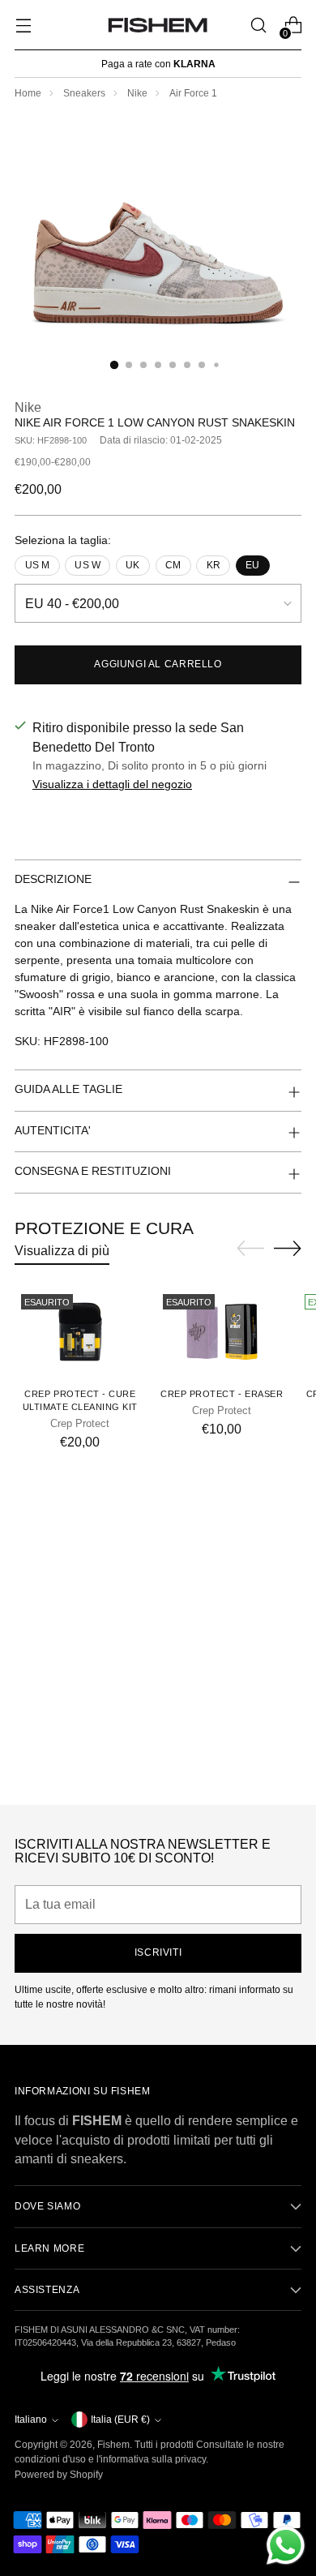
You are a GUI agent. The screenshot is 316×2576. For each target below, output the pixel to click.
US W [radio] (88, 565)
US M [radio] (38, 565)
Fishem (113, 2445)
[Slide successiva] (288, 1248)
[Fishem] (158, 25)
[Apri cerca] (258, 26)
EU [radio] (252, 565)
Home (28, 93)
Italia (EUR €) (120, 2420)
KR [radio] (214, 565)
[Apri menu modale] (23, 26)
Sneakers (84, 93)
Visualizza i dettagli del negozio (112, 784)
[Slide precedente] (250, 1249)
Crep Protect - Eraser (222, 1394)
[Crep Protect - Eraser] (222, 1331)
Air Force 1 (193, 93)
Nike (137, 93)
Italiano (31, 2420)
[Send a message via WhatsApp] (286, 2546)
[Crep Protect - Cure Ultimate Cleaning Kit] (80, 1331)
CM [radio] (173, 565)
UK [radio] (132, 565)
